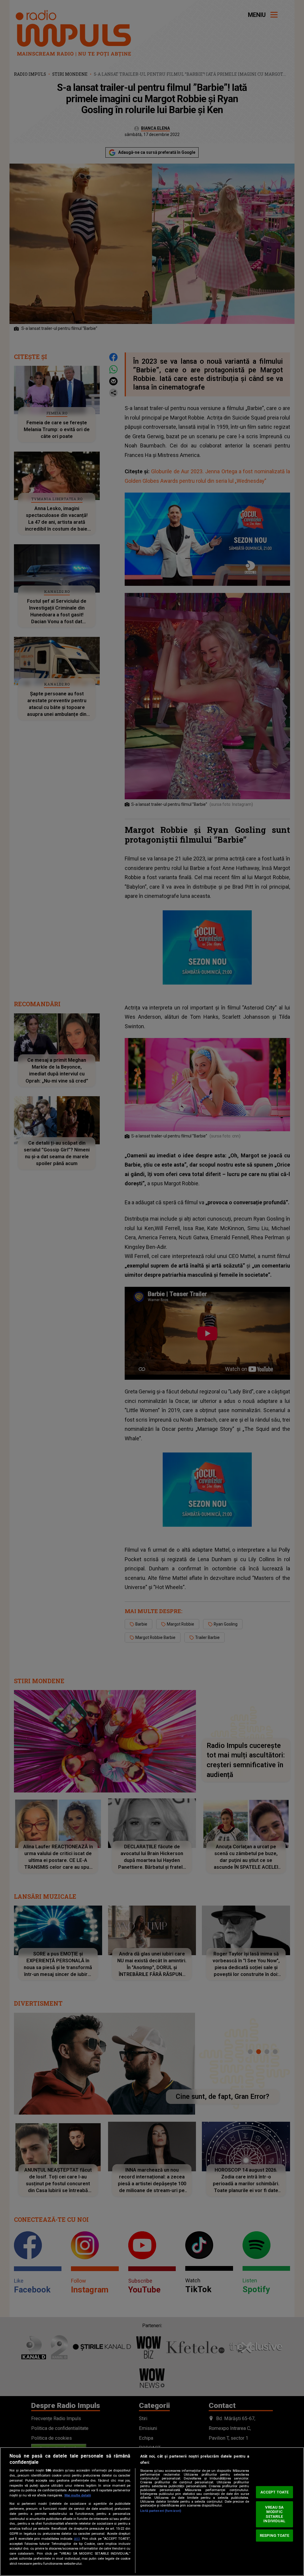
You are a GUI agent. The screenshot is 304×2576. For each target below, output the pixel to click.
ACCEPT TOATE (275, 2492)
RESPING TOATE (275, 2535)
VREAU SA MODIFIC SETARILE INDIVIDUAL (274, 2514)
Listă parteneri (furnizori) (161, 2511)
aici (77, 2539)
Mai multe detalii (78, 2495)
